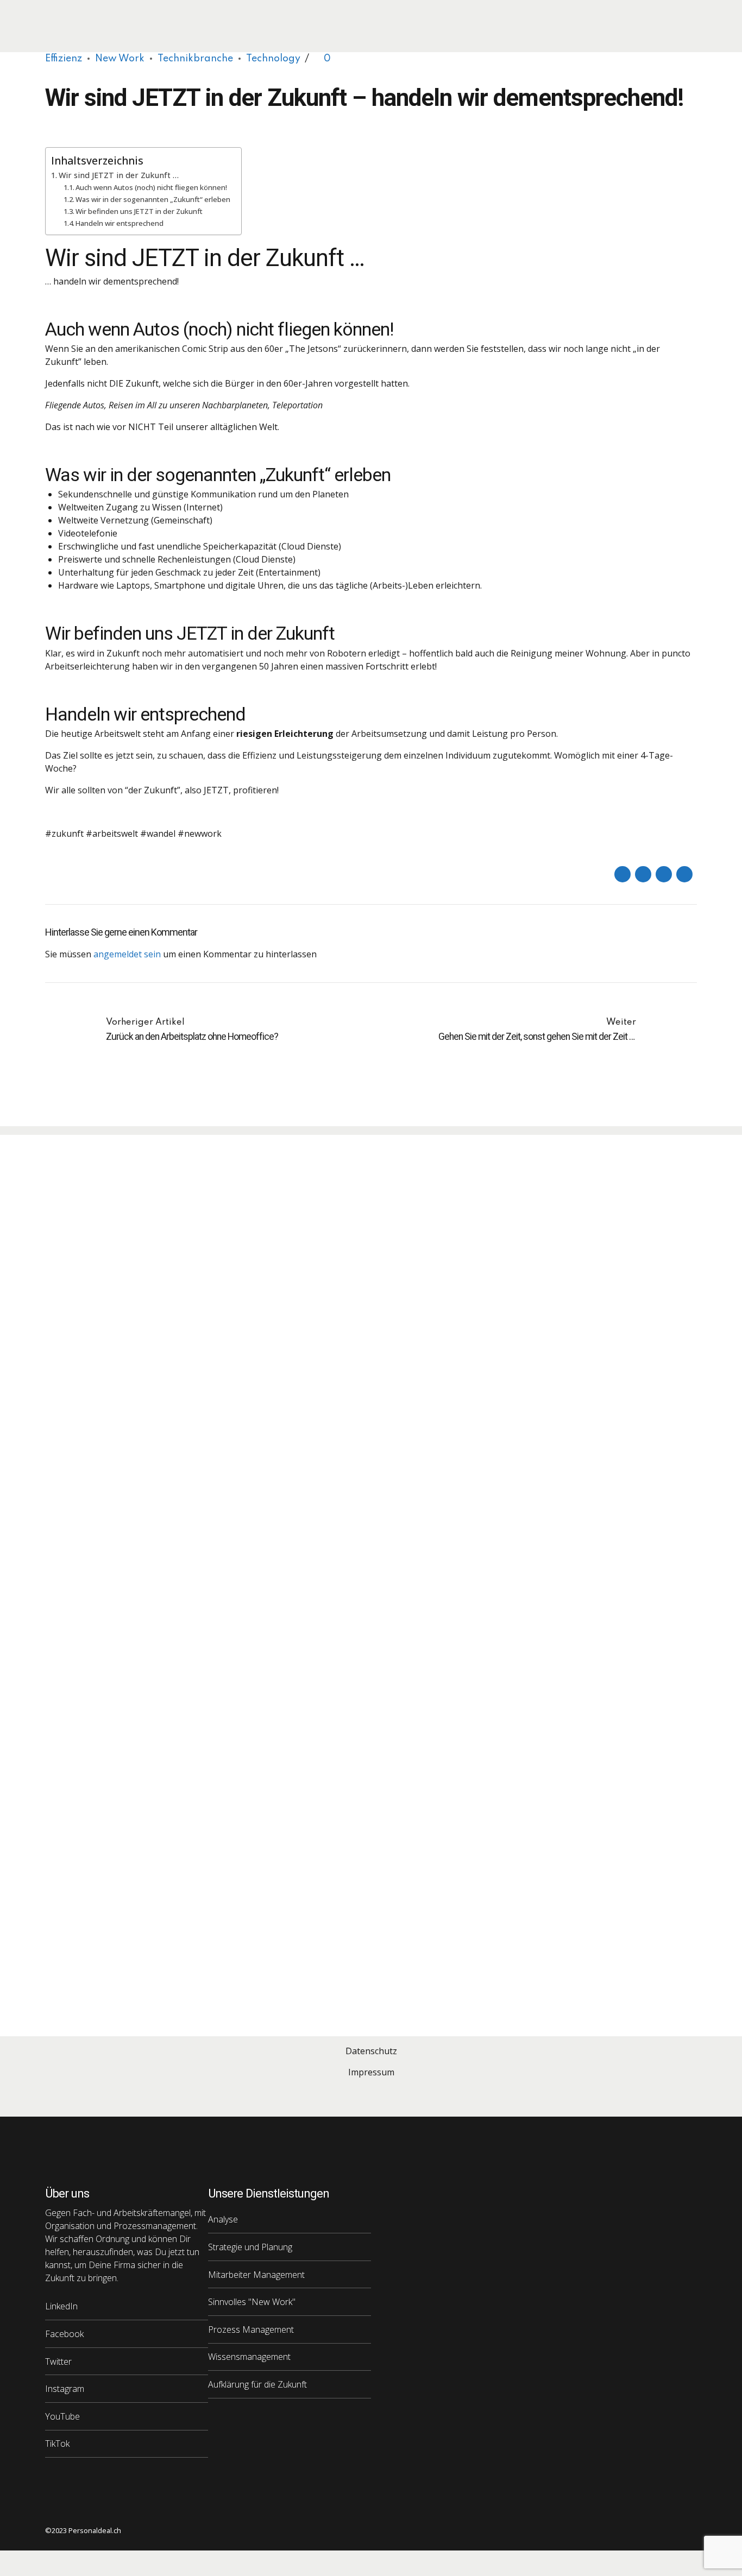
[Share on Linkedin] (664, 874)
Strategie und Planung (250, 2247)
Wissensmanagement (249, 2357)
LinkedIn (61, 2306)
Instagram (65, 2389)
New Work (120, 59)
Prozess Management (251, 2329)
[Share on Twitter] (643, 874)
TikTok (57, 2444)
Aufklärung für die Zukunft (257, 2384)
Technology (273, 59)
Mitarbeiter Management (256, 2275)
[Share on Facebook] (622, 874)
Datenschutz (371, 2051)
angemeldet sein (127, 954)
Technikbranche (195, 59)
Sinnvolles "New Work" (252, 2302)
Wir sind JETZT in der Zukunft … (119, 175)
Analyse (223, 2219)
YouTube (62, 2416)
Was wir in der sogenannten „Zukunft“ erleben (153, 199)
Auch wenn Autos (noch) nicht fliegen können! (151, 187)
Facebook (64, 2334)
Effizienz (64, 59)
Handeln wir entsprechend (120, 223)
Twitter (58, 2362)
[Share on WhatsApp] (684, 874)
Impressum (371, 2072)
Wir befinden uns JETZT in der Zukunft (139, 211)
